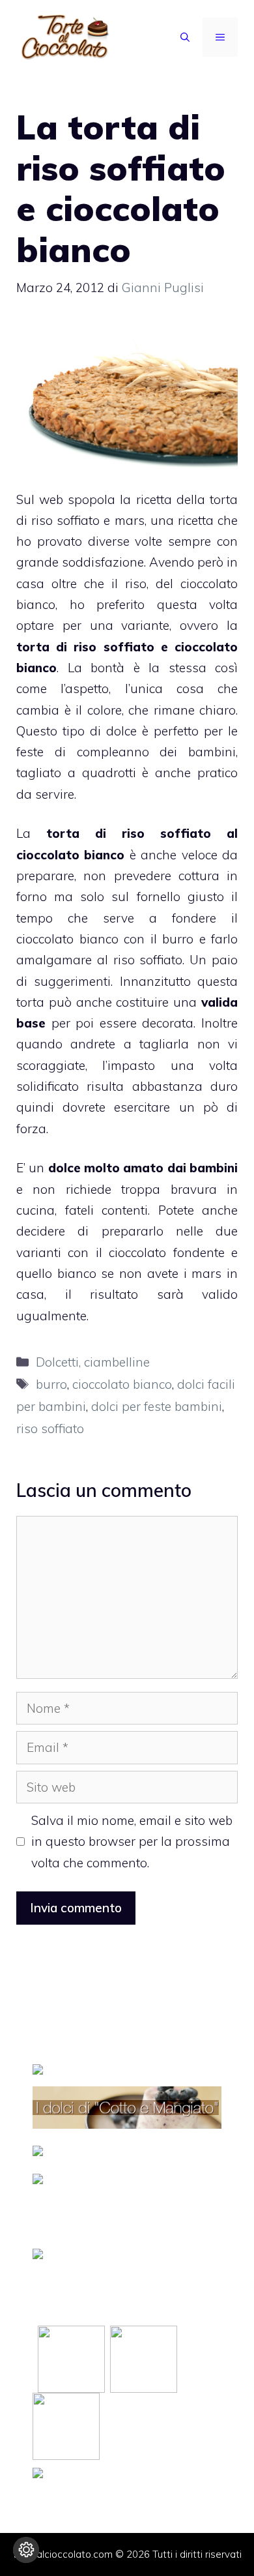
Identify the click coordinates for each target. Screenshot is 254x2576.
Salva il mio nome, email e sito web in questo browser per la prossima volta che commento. (132, 1842)
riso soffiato (166, 833)
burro (51, 1384)
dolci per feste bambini (157, 1406)
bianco (77, 1273)
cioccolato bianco (70, 855)
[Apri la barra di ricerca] (185, 37)
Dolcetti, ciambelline (93, 1362)
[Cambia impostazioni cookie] (26, 2550)
